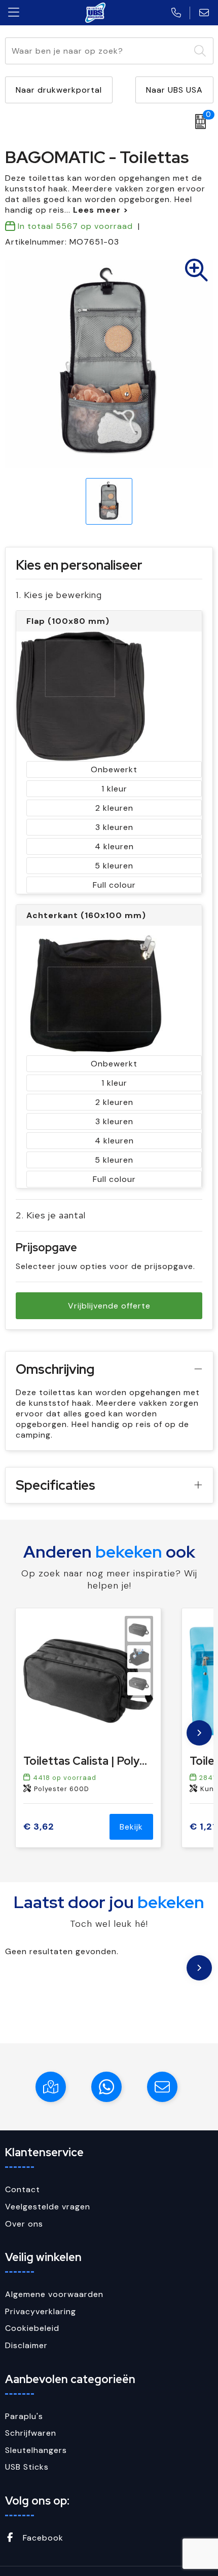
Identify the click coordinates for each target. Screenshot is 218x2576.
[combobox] (98, 51)
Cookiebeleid (32, 2328)
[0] (198, 122)
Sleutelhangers (36, 2450)
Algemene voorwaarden (54, 2294)
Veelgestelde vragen (48, 2207)
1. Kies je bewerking (59, 595)
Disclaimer (26, 2345)
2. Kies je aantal (51, 1215)
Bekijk (131, 1827)
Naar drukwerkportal (59, 90)
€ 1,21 (203, 1827)
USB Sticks (27, 2467)
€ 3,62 (39, 1827)
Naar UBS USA (174, 90)
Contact (23, 2189)
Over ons (24, 2224)
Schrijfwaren (31, 2433)
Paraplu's (24, 2416)
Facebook (42, 2538)
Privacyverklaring (41, 2311)
